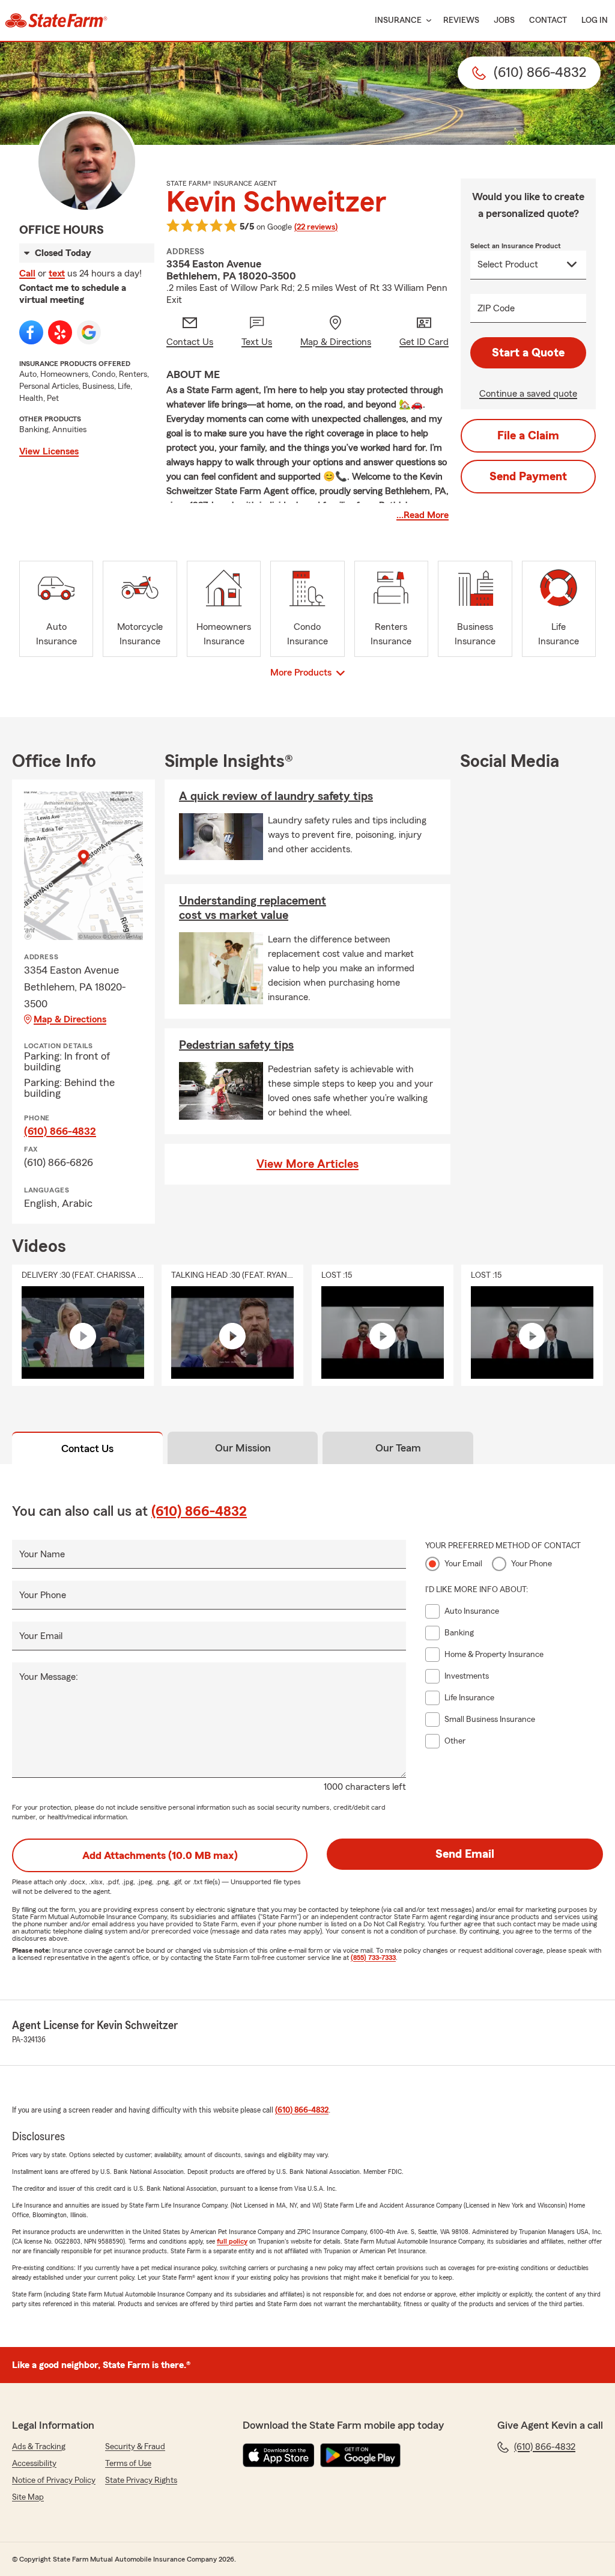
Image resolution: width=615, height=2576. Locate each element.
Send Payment (528, 477)
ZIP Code (496, 308)
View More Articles (307, 1164)
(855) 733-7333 (373, 1958)
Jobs (504, 20)
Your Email (41, 1636)
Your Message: (49, 1677)
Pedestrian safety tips (236, 1045)
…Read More (423, 515)
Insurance (398, 20)
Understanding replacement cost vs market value (253, 908)
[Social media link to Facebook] (31, 332)
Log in (595, 20)
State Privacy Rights (141, 2480)
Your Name (42, 1554)
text (57, 273)
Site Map (28, 2497)
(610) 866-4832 (60, 1131)
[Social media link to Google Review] (89, 332)
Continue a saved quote (528, 394)
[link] (56, 20)
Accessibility (34, 2464)
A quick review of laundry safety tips (276, 796)
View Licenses (49, 451)
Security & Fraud (135, 2447)
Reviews (461, 20)
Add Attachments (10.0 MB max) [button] (160, 1855)
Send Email (465, 1854)
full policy (232, 2241)
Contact (548, 20)
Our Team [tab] (398, 1448)
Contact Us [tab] (87, 1448)
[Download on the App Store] (279, 2455)
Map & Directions (70, 1019)
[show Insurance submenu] (426, 21)
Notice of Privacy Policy (54, 2480)
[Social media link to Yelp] (60, 332)
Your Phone (43, 1595)
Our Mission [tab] (243, 1448)
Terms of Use (128, 2464)
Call (27, 273)
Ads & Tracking (39, 2447)
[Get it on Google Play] (360, 2455)
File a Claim (528, 436)
